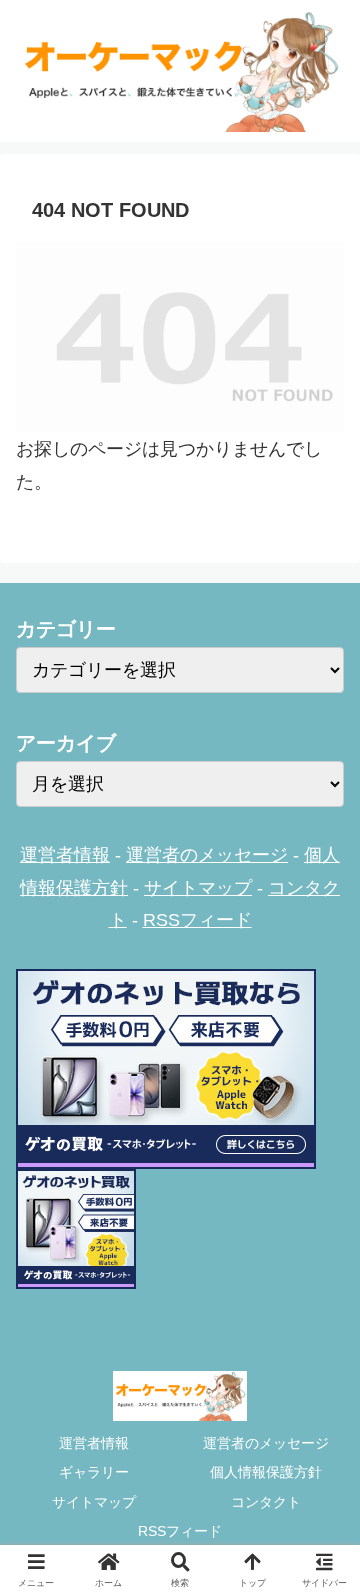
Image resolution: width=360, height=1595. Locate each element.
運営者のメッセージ (207, 855)
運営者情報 (65, 855)
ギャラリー (94, 1472)
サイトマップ (198, 888)
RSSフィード (197, 920)
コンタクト (266, 1502)
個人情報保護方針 (266, 1472)
